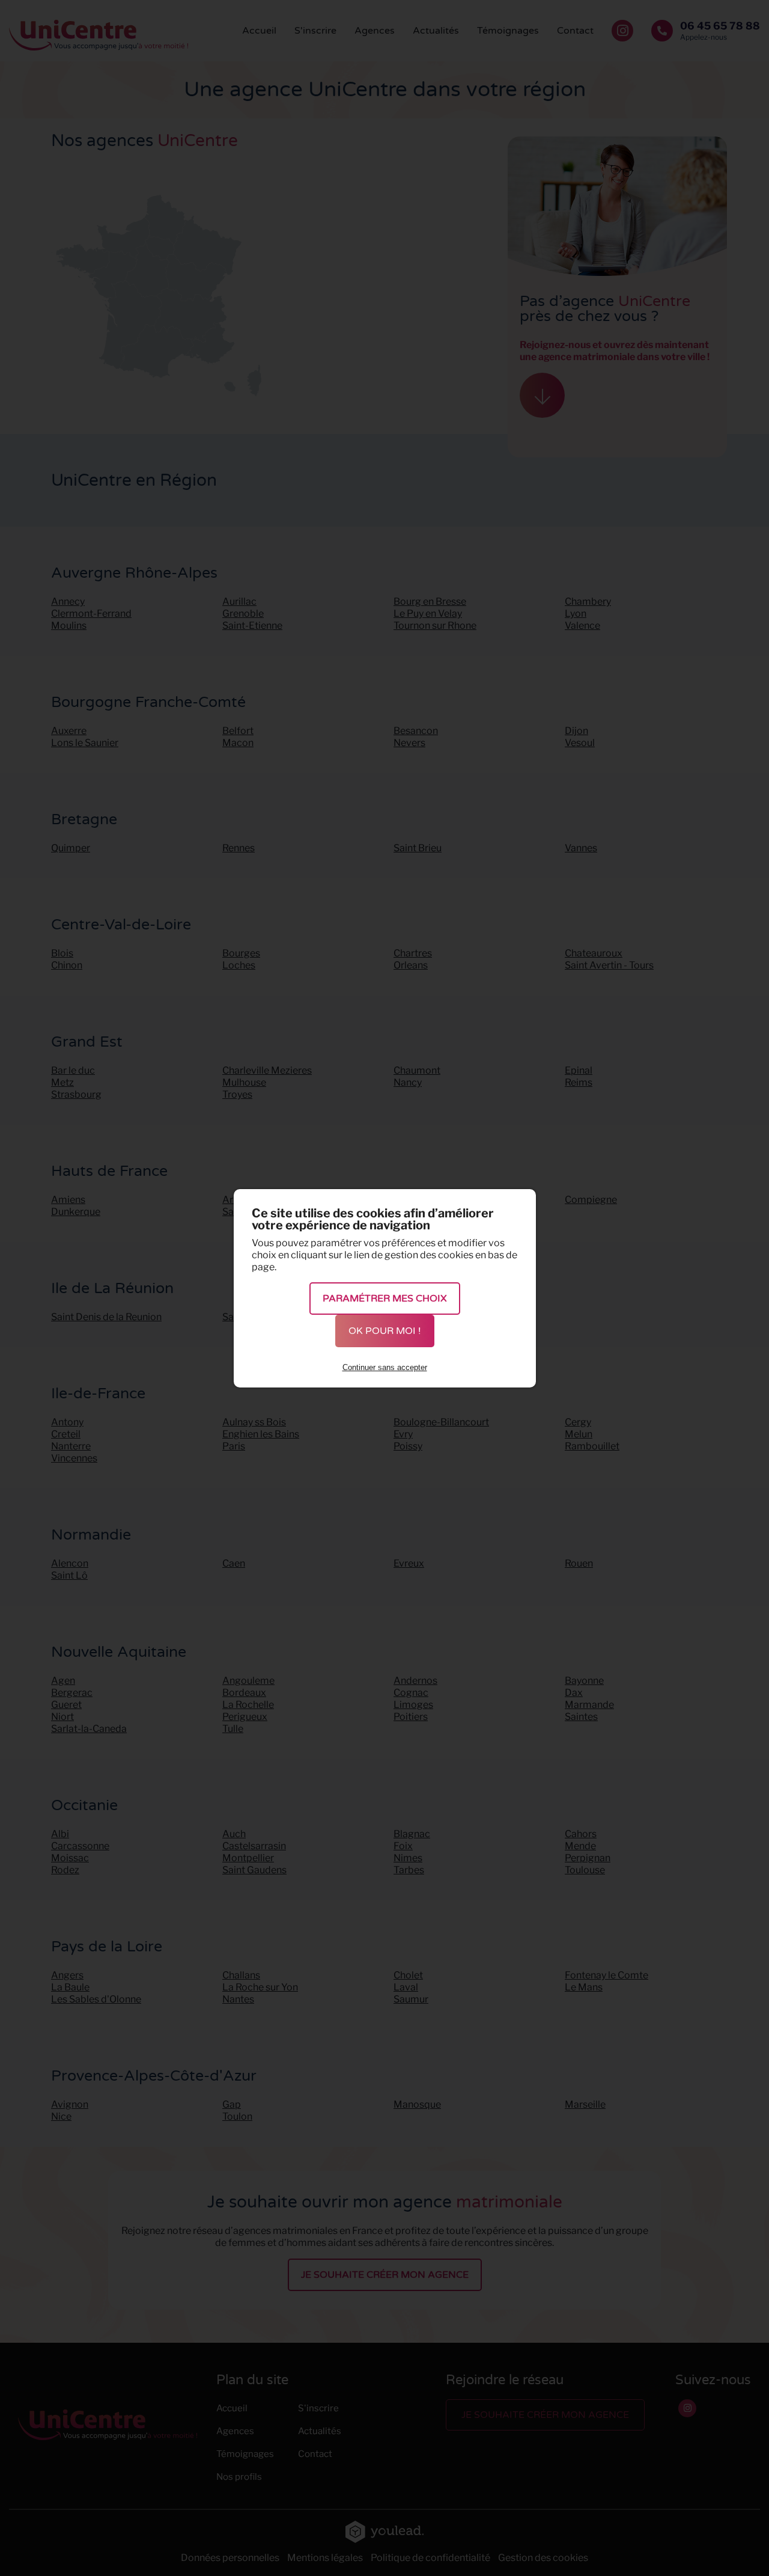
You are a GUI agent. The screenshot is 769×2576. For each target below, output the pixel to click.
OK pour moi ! (385, 1331)
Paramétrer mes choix (385, 1299)
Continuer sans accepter (385, 1367)
